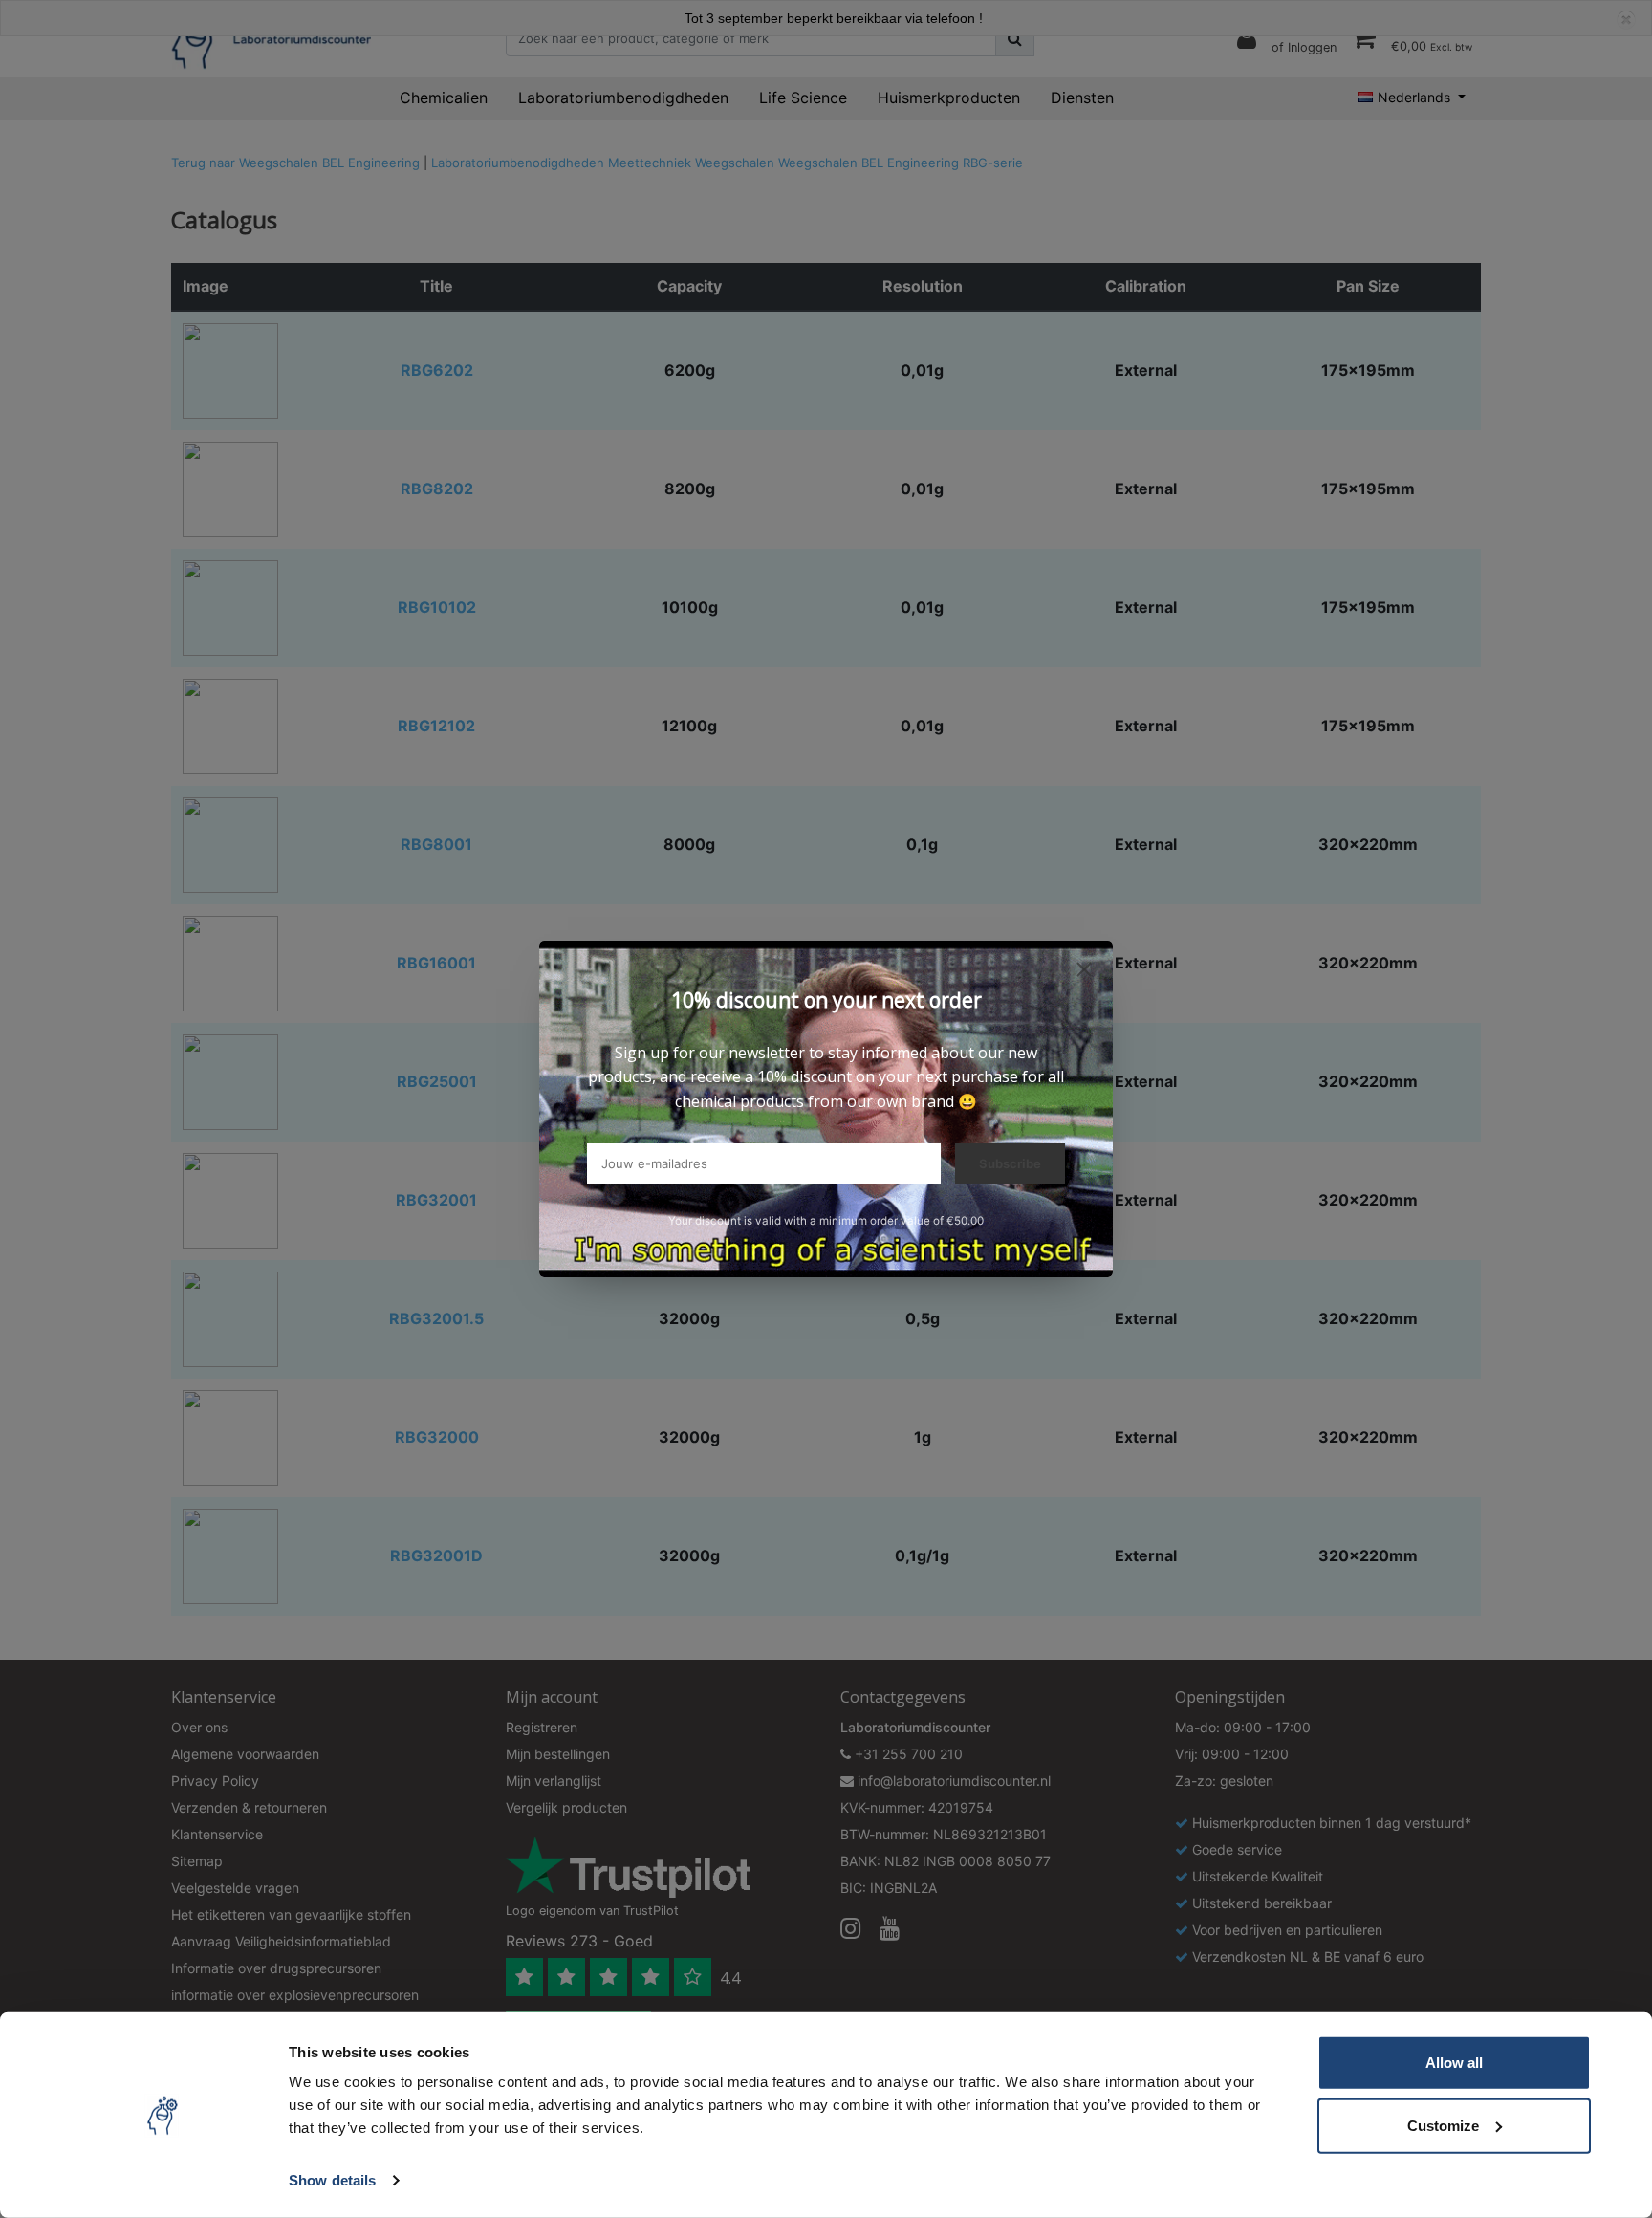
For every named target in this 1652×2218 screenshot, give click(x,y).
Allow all (1454, 2063)
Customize (1443, 2125)
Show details (332, 2180)
